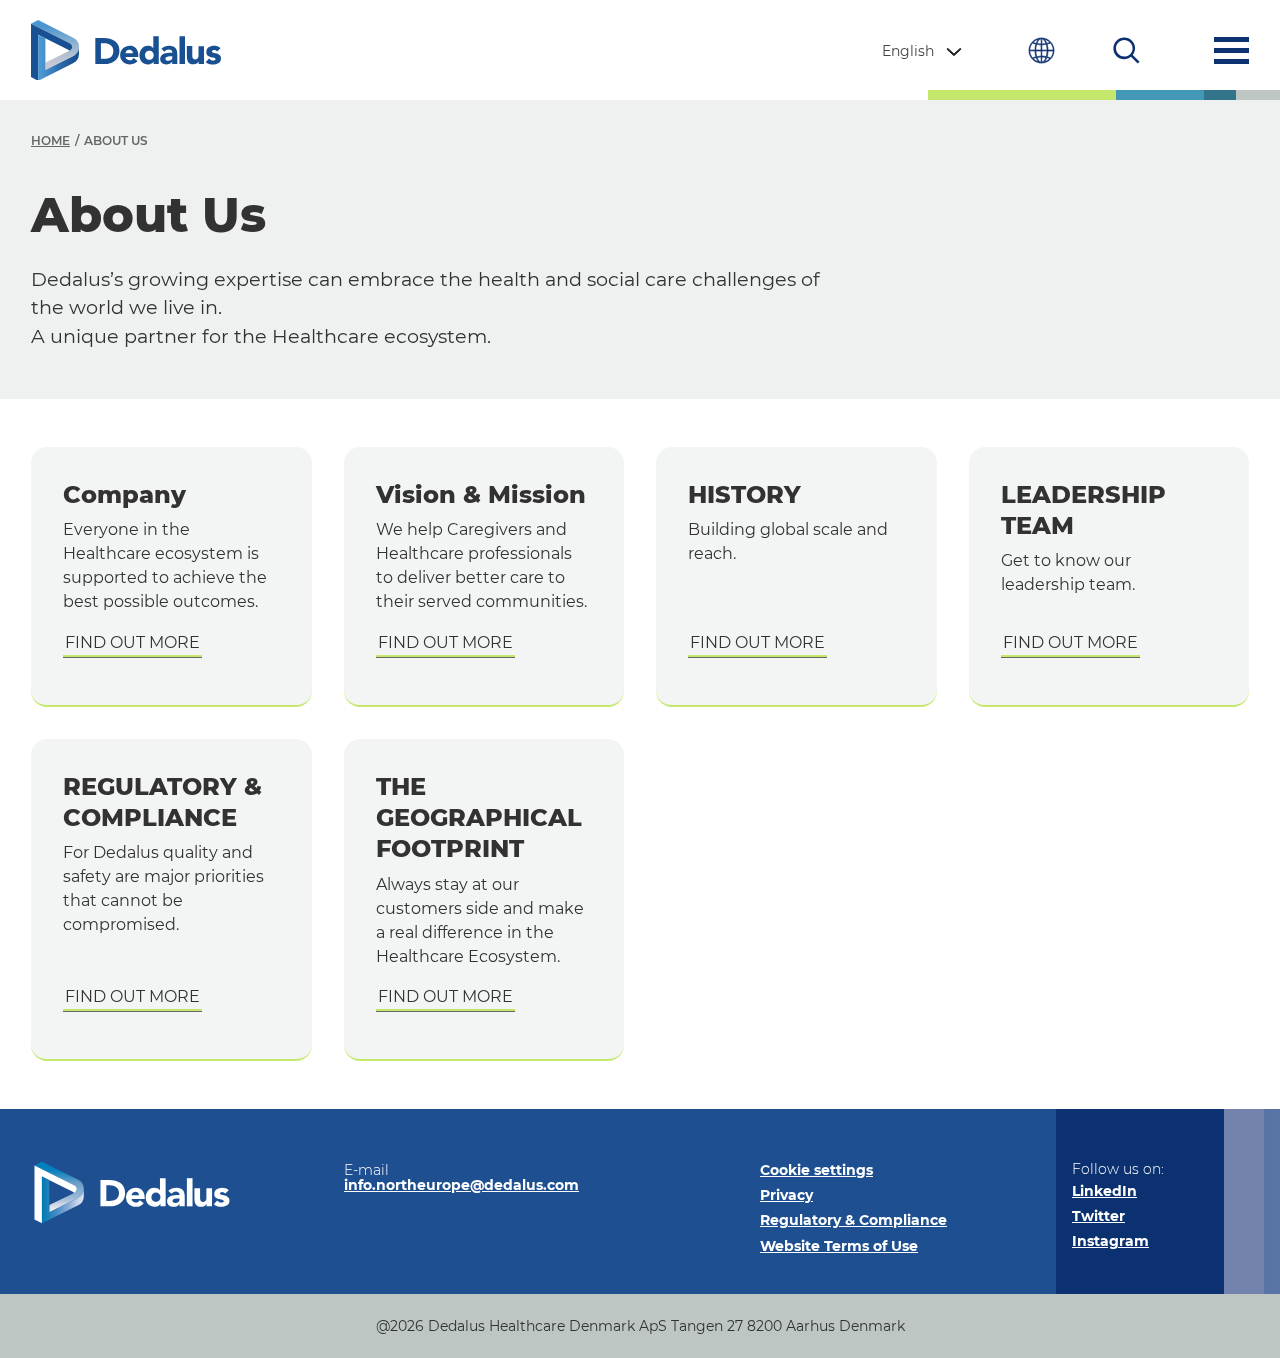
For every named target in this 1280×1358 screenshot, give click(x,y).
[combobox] (924, 51)
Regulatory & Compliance (853, 1220)
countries (1041, 50)
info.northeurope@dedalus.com (461, 1185)
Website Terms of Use (839, 1246)
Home (50, 140)
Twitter (1098, 1216)
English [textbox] (908, 51)
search (1126, 50)
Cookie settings (816, 1170)
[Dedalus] (126, 50)
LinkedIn (1104, 1191)
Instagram (1110, 1241)
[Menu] (1231, 50)
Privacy (786, 1195)
